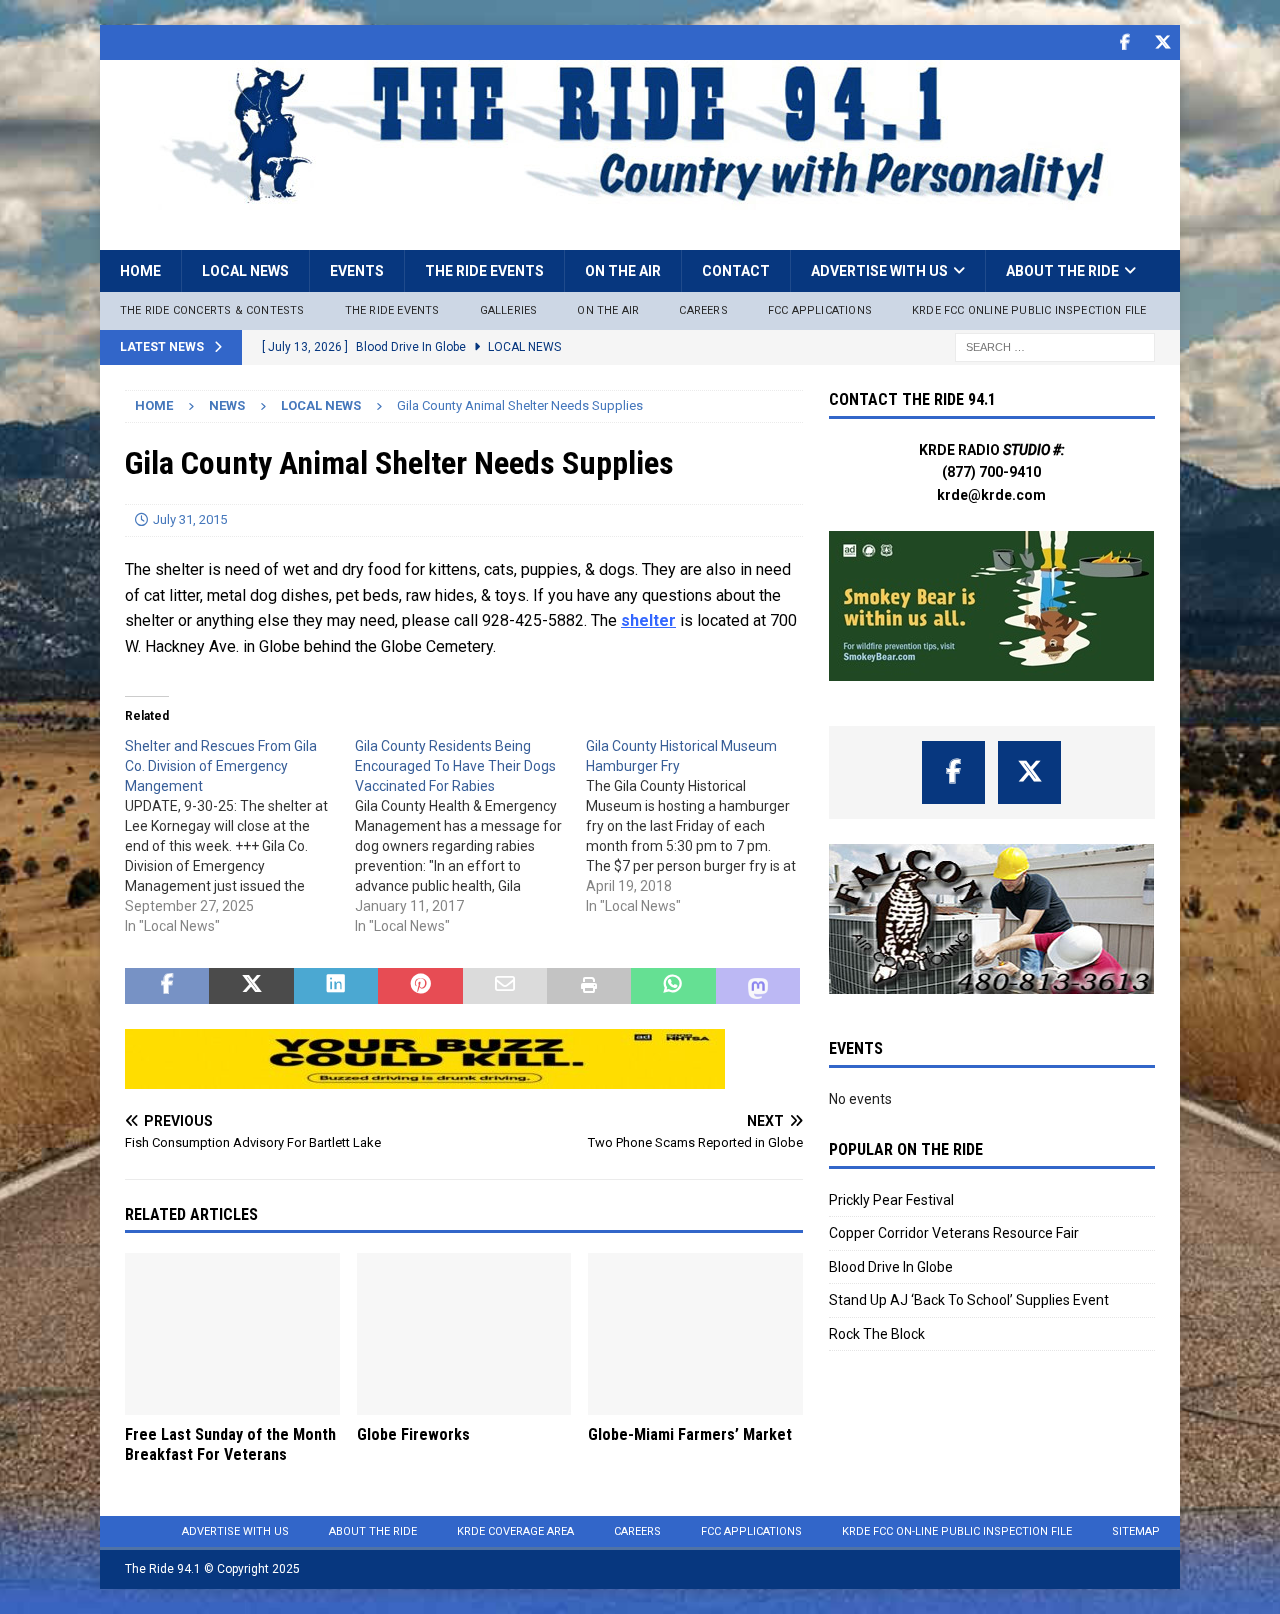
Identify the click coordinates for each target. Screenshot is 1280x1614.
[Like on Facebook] (1124, 42)
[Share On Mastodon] (758, 986)
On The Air (608, 310)
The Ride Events (484, 271)
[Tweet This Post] (251, 986)
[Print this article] (589, 986)
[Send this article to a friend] (505, 986)
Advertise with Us (879, 271)
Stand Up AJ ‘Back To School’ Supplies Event (969, 1300)
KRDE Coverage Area (515, 1531)
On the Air (623, 271)
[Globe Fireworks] (464, 1333)
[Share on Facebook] (167, 986)
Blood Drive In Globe (891, 1267)
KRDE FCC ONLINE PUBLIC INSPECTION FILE (1029, 310)
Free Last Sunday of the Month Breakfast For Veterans (230, 1445)
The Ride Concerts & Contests (212, 310)
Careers (703, 310)
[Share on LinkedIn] (336, 986)
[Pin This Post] (420, 986)
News (227, 405)
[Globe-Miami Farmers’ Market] (695, 1333)
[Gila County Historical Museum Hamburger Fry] (701, 826)
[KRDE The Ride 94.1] (640, 199)
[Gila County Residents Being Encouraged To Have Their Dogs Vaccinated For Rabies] (470, 836)
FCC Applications (820, 310)
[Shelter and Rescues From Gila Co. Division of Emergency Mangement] (240, 836)
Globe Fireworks (413, 1434)
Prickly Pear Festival (891, 1200)
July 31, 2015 (190, 519)
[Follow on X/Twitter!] (1162, 42)
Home (140, 271)
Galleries (509, 310)
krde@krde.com (991, 495)
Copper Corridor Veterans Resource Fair (954, 1233)
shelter (648, 620)
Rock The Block (877, 1334)
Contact (736, 271)
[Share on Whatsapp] (673, 986)
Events (357, 271)
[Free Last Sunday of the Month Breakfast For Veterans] (232, 1333)
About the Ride (1062, 271)
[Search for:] (1055, 346)
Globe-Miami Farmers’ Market (690, 1434)
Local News (245, 271)
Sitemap (1136, 1531)
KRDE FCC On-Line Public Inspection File (957, 1531)
